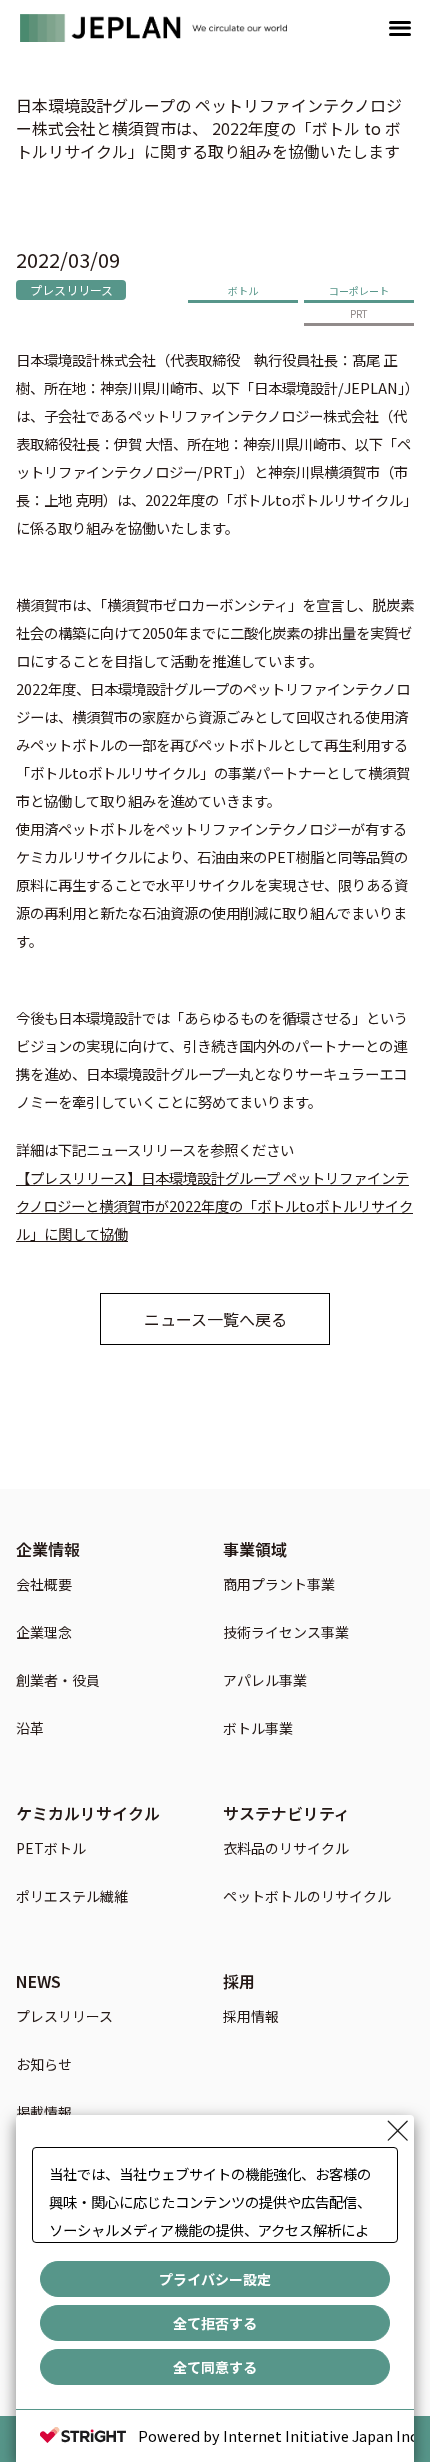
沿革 (30, 1729)
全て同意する (215, 2367)
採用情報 (251, 2017)
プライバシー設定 (215, 2279)
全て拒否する (215, 2323)
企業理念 (44, 1633)
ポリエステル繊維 (72, 1897)
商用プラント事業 (279, 1585)
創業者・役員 (58, 1681)
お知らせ (44, 2065)
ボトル (243, 290)
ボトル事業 (258, 1729)
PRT (359, 313)
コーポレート (359, 290)
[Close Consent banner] (398, 2131)
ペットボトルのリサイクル (307, 1897)
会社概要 (44, 1585)
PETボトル (51, 1849)
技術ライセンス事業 (286, 1633)
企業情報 (48, 1549)
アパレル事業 (265, 1681)
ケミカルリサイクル (88, 1813)
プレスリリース (71, 289)
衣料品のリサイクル (286, 1849)
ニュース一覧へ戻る (215, 1319)
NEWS (38, 1981)
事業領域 (255, 1549)
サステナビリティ (286, 1813)
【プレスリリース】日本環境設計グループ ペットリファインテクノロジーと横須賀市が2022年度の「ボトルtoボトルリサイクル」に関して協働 (214, 1205)
